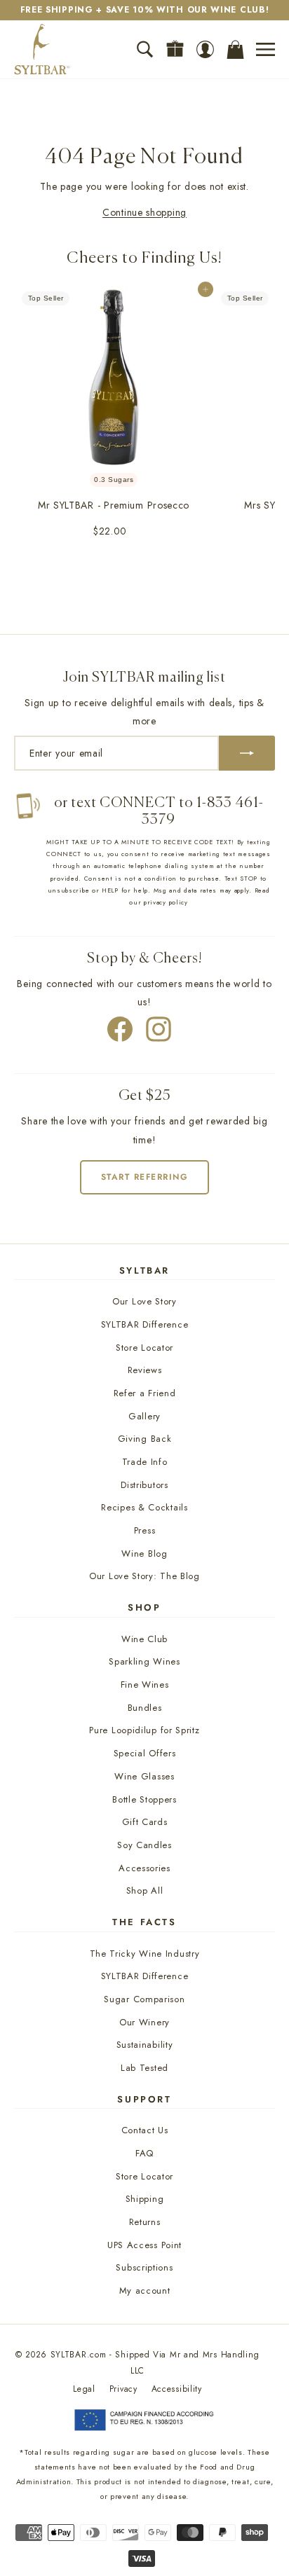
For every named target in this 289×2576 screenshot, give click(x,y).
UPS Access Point (144, 2245)
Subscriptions (144, 2267)
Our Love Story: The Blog (144, 1576)
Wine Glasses (144, 1776)
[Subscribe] (247, 753)
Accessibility (177, 2389)
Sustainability (145, 2045)
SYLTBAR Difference (145, 1324)
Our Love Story (144, 1301)
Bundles (145, 1708)
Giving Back (145, 1439)
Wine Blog (144, 1554)
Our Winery (144, 2022)
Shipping (145, 2199)
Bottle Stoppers (144, 1799)
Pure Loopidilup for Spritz (144, 1730)
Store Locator (144, 1348)
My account (145, 2291)
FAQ (144, 2153)
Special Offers (145, 1753)
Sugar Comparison (144, 1999)
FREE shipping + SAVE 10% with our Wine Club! (145, 10)
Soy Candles (144, 1845)
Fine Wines (145, 1685)
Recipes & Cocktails (144, 1507)
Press (145, 1530)
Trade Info (145, 1462)
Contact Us (145, 2130)
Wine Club (144, 1639)
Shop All (145, 1890)
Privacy (123, 2389)
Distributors (144, 1485)
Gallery (144, 1416)
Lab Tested (144, 2068)
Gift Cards (145, 1822)
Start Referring (145, 1177)
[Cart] (235, 49)
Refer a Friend (145, 1393)
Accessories (144, 1868)
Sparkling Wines (144, 1661)
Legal (84, 2389)
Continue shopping (144, 212)
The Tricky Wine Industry (145, 1954)
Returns (145, 2222)
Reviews (145, 1370)
